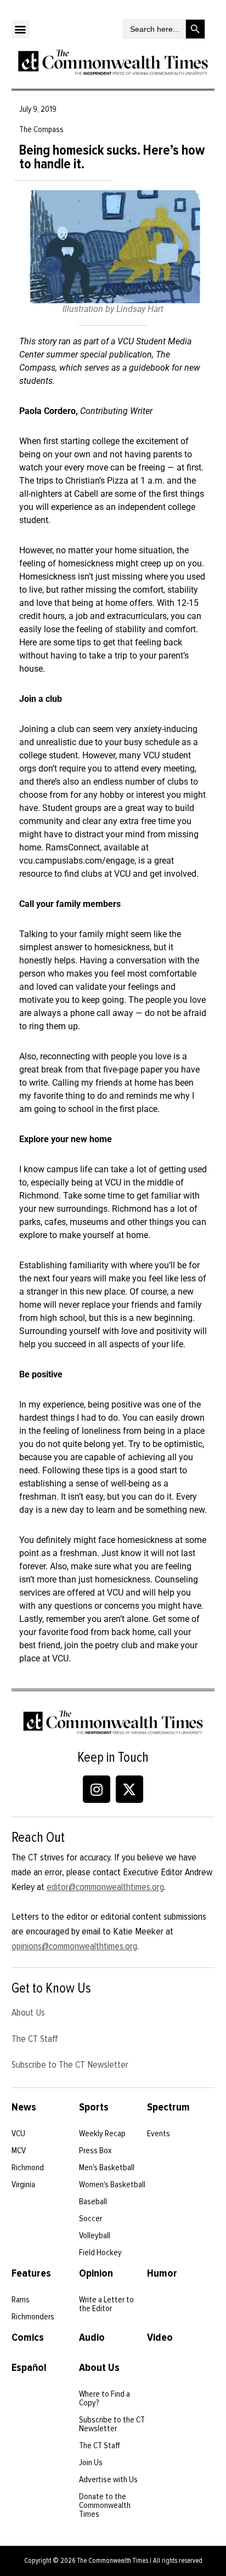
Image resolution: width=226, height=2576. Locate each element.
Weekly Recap (102, 2134)
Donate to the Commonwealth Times (105, 2505)
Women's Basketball (112, 2185)
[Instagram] (97, 1789)
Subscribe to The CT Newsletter (70, 2064)
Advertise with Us (108, 2479)
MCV (19, 2151)
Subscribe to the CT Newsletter (112, 2424)
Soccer (91, 2218)
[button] (21, 29)
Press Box (95, 2151)
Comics (28, 2337)
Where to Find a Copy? (104, 2398)
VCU (18, 2134)
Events (159, 2134)
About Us (28, 2012)
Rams (21, 2300)
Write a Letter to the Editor (106, 2304)
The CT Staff (35, 2039)
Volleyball (95, 2235)
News (24, 2107)
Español (29, 2368)
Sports (94, 2107)
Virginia (23, 2185)
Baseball (93, 2201)
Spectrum (168, 2107)
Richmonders (33, 2317)
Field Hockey (100, 2252)
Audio (92, 2337)
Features (31, 2273)
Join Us (91, 2462)
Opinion (96, 2273)
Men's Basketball (107, 2168)
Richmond (28, 2168)
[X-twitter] (129, 1789)
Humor (162, 2273)
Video (160, 2337)
